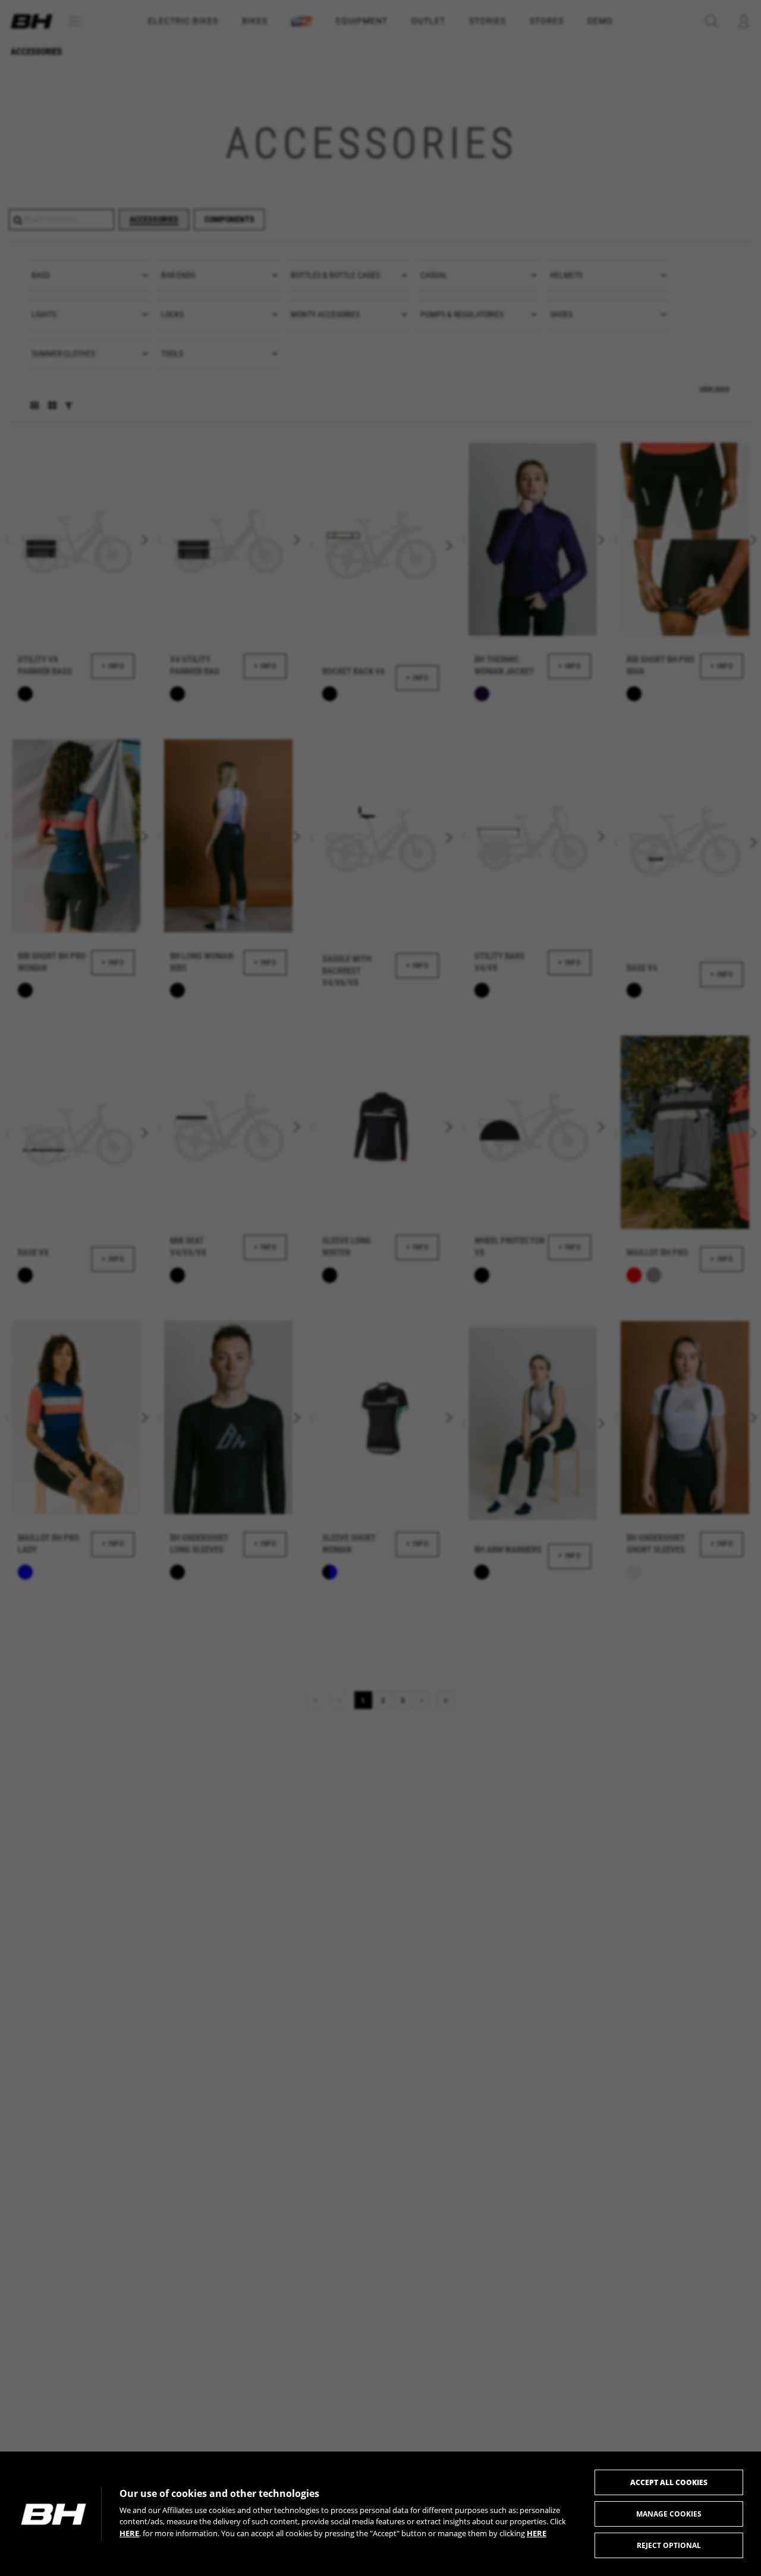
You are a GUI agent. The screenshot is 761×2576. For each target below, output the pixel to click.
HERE (129, 2533)
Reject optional (669, 2545)
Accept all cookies (669, 2482)
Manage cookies (669, 2514)
